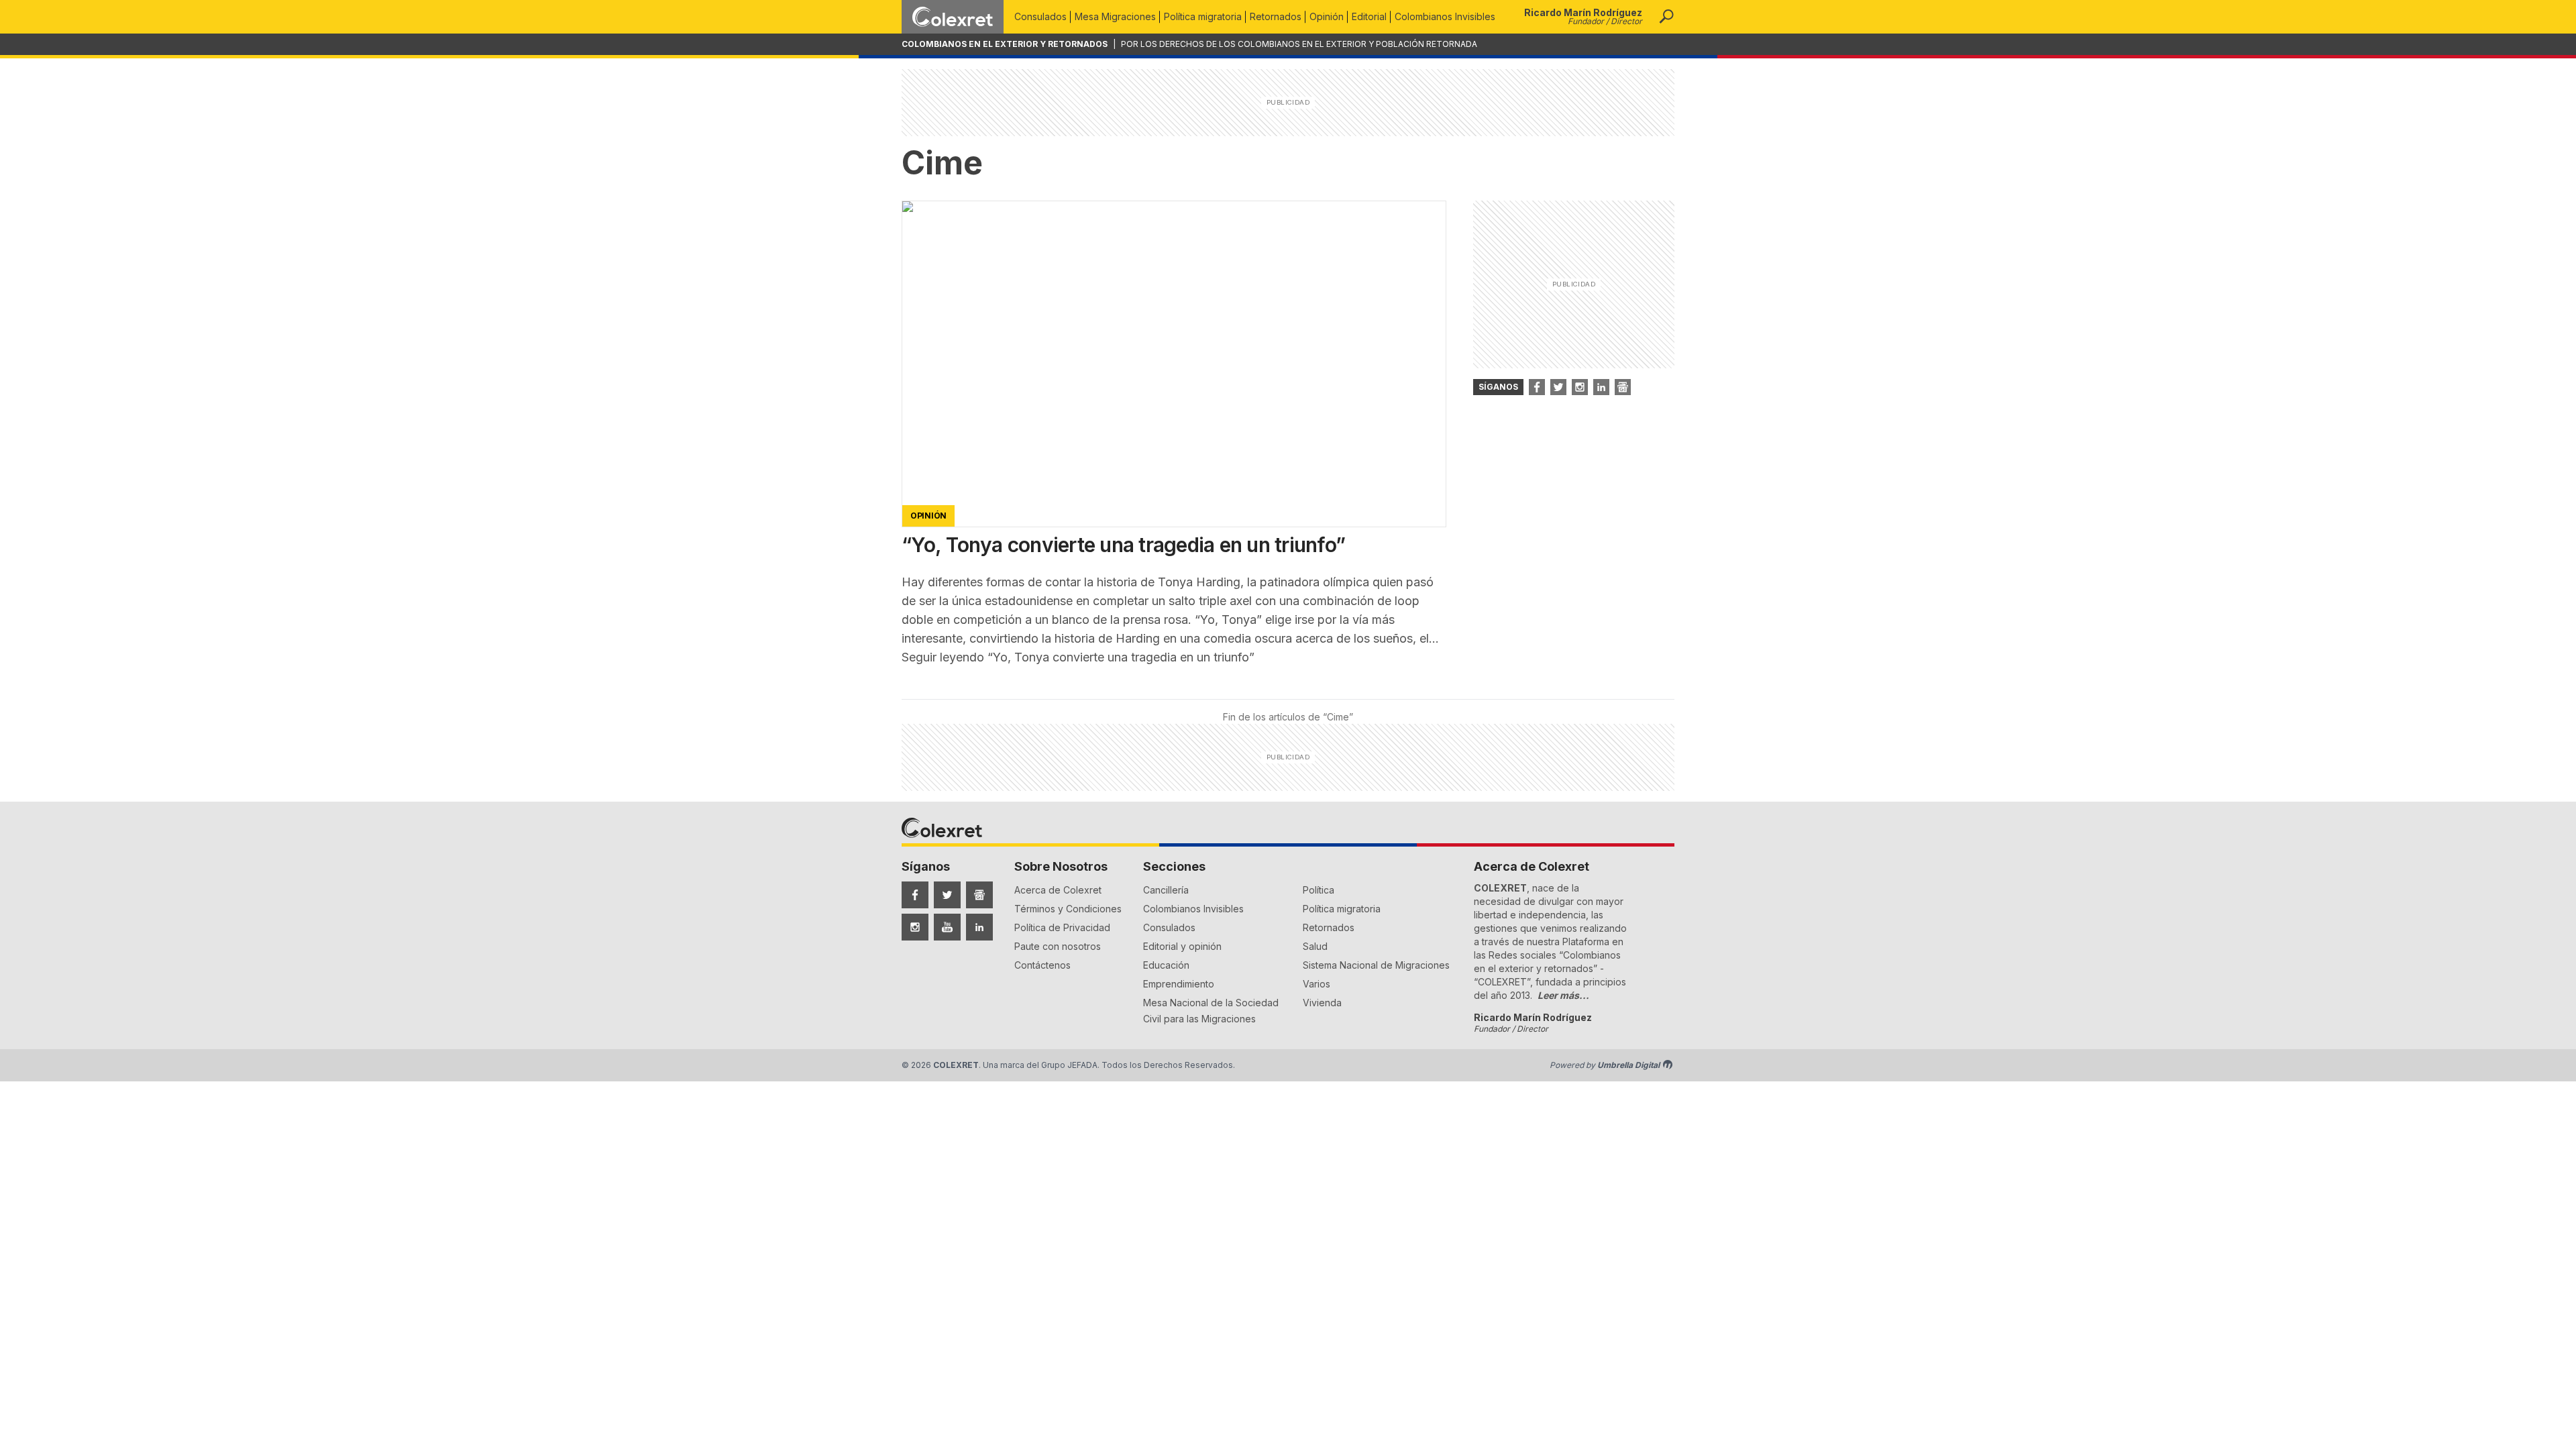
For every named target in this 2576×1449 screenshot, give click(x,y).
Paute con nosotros (1058, 946)
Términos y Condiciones (1068, 909)
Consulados (1040, 16)
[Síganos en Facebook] (1537, 387)
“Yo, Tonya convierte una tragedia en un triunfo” (1123, 545)
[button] (1666, 17)
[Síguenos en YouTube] (947, 927)
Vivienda (1322, 1003)
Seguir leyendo (1078, 657)
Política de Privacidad (1062, 927)
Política (1319, 890)
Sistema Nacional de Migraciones (1376, 965)
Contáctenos (1042, 965)
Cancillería (1166, 890)
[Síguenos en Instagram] (915, 927)
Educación (1166, 965)
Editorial (1369, 16)
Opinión (1327, 16)
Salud (1315, 946)
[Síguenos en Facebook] (915, 895)
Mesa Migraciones (1115, 16)
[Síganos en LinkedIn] (1601, 387)
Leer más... (1563, 995)
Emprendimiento (1179, 984)
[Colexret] (953, 17)
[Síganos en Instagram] (1580, 387)
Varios (1317, 984)
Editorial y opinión (1182, 946)
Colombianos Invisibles (1445, 16)
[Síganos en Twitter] (1558, 387)
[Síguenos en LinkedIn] (979, 927)
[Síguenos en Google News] (979, 895)
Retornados (1276, 16)
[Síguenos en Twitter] (947, 895)
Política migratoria (1203, 16)
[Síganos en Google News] (1623, 387)
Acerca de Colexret (1058, 890)
